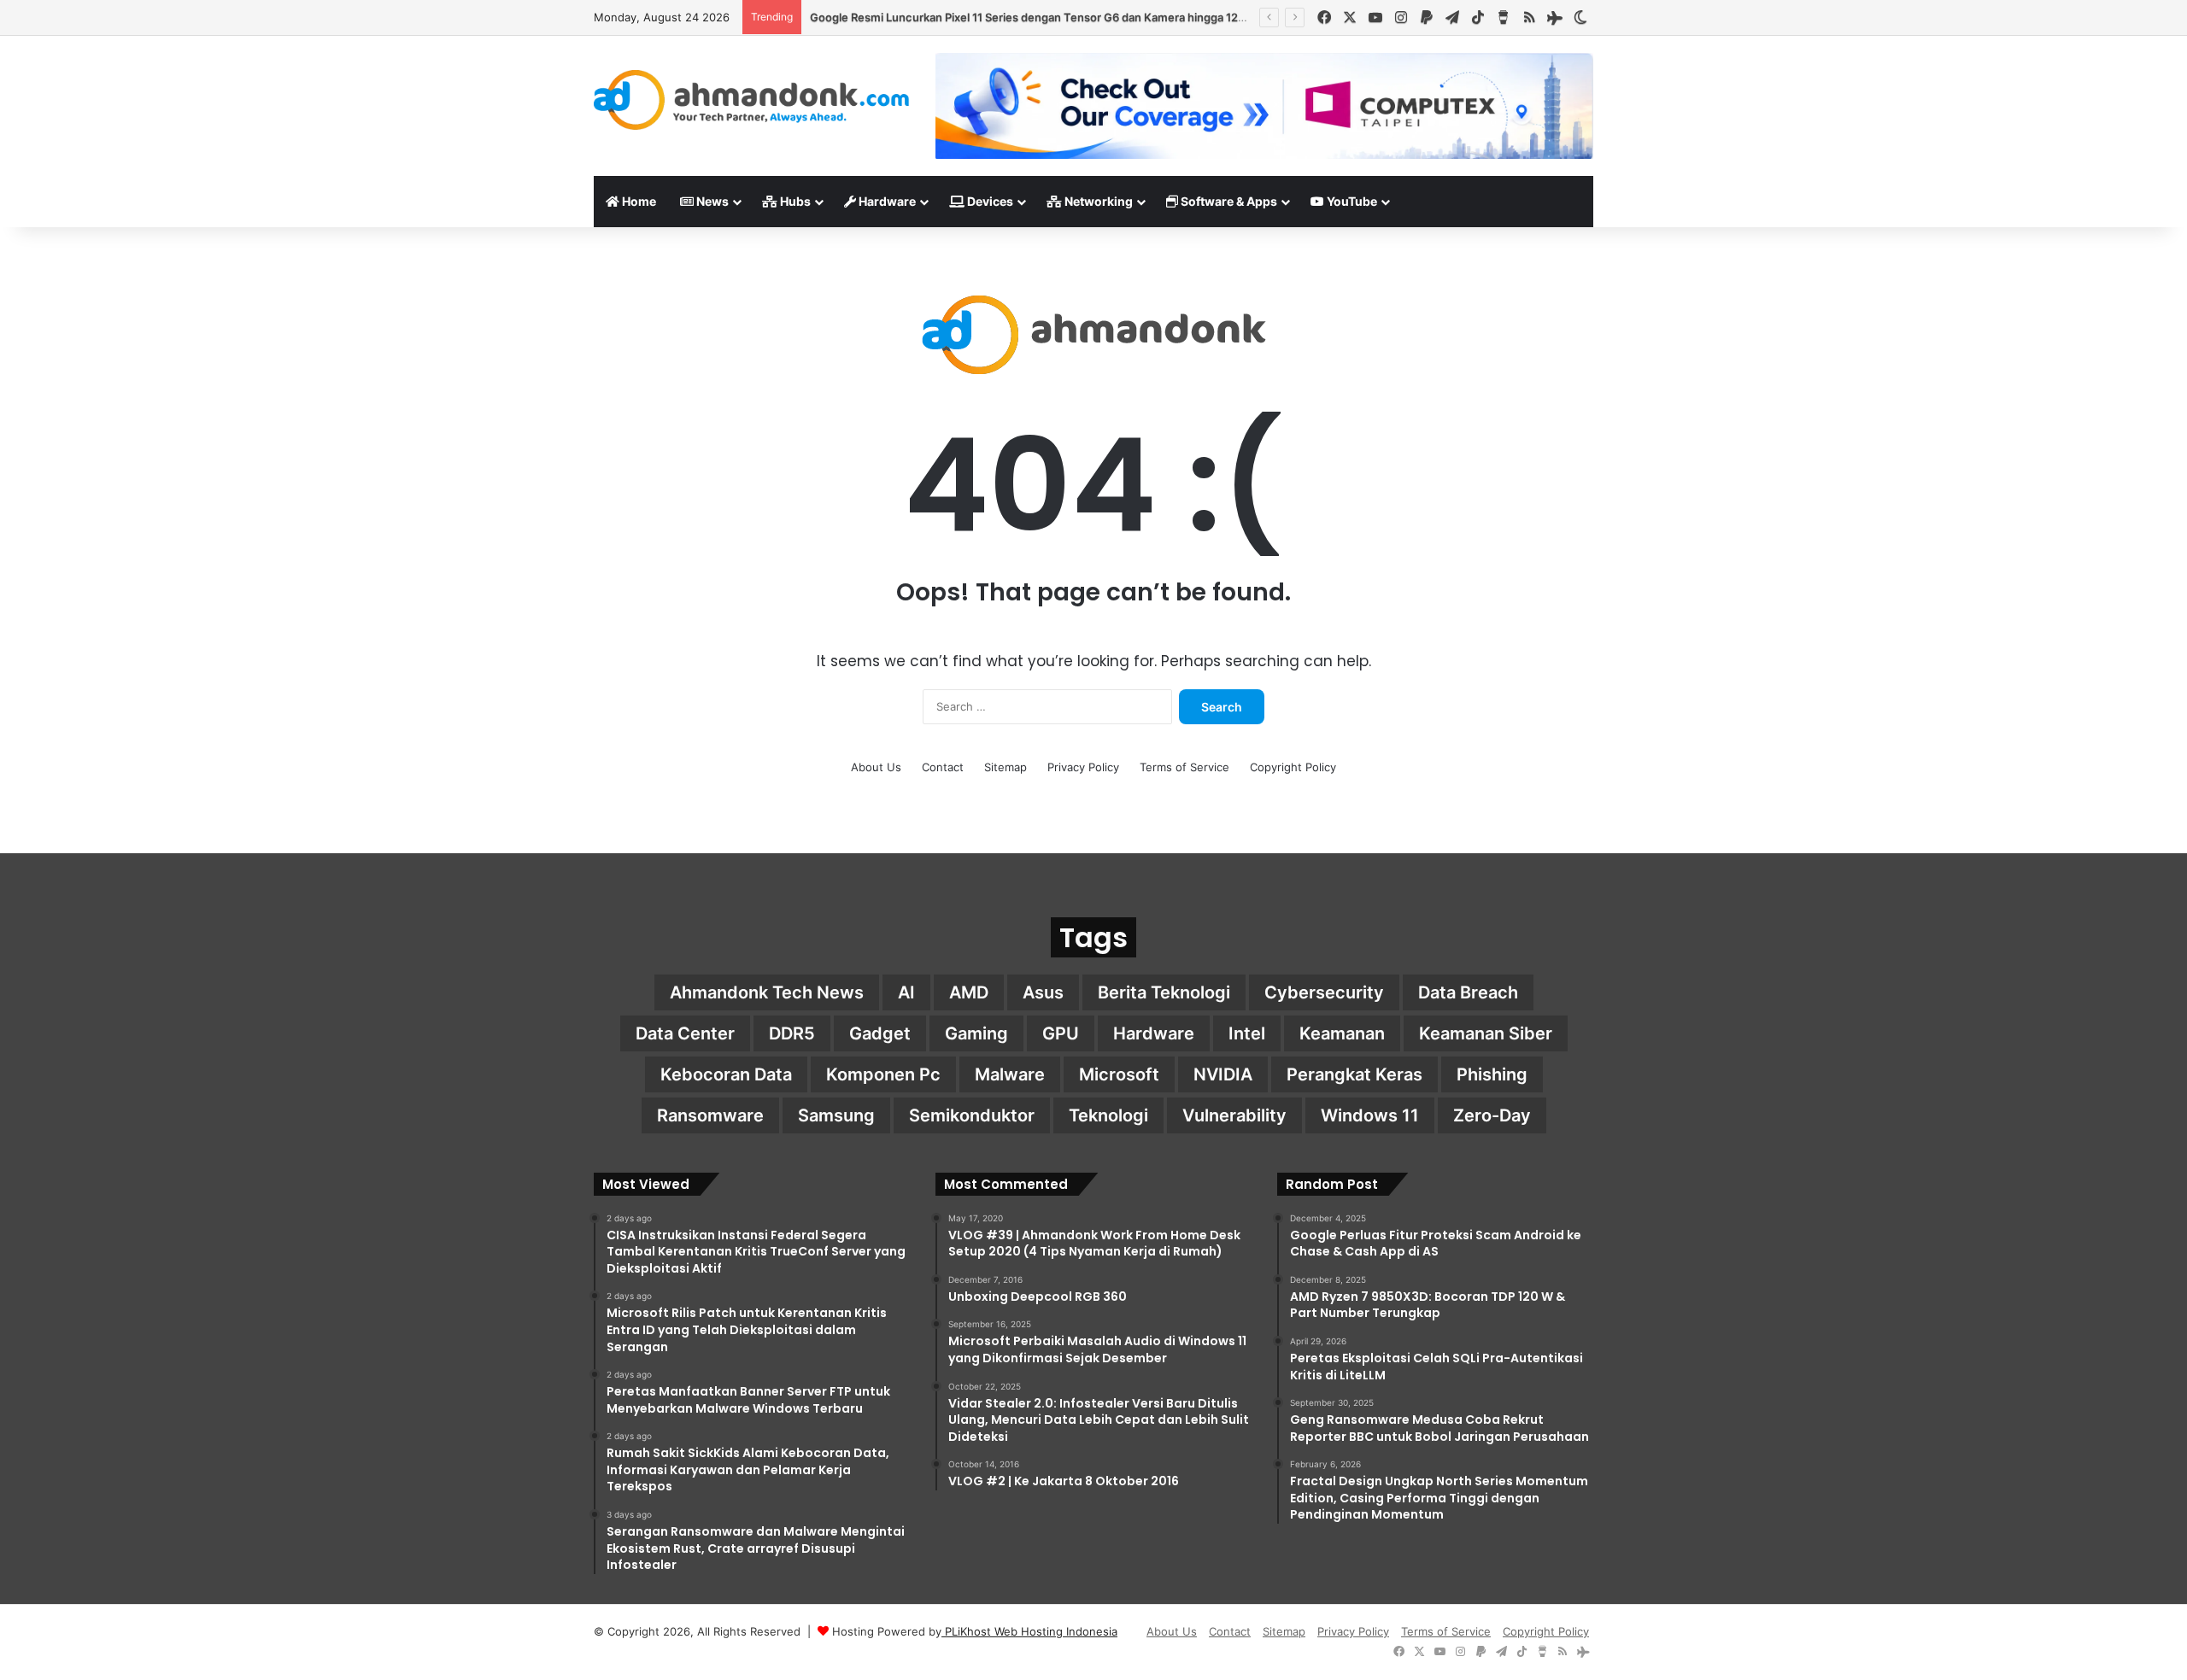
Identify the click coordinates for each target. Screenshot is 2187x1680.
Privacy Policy (1083, 767)
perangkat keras (1354, 1074)
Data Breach (1468, 992)
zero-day (1492, 1115)
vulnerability (1234, 1115)
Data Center (685, 1033)
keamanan (1342, 1033)
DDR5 (792, 1033)
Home (638, 201)
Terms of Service (1184, 767)
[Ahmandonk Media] (752, 100)
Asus (1043, 992)
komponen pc (883, 1074)
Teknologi (1108, 1115)
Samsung (836, 1115)
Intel (1247, 1033)
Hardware (886, 201)
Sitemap (1006, 767)
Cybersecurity (1324, 992)
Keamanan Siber (1486, 1033)
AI (906, 992)
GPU (1061, 1033)
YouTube (1351, 201)
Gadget (880, 1033)
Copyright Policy (1293, 767)
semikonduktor (972, 1115)
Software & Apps (1228, 201)
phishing (1492, 1074)
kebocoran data (726, 1074)
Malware (1010, 1074)
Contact (943, 767)
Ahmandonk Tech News (767, 992)
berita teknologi (1164, 992)
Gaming (976, 1033)
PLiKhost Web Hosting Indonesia (1029, 1631)
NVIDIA (1223, 1074)
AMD (969, 992)
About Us (876, 767)
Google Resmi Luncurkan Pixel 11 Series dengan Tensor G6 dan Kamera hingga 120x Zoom (1047, 17)
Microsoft (1119, 1074)
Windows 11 (1370, 1115)
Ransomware (710, 1115)
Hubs (794, 201)
